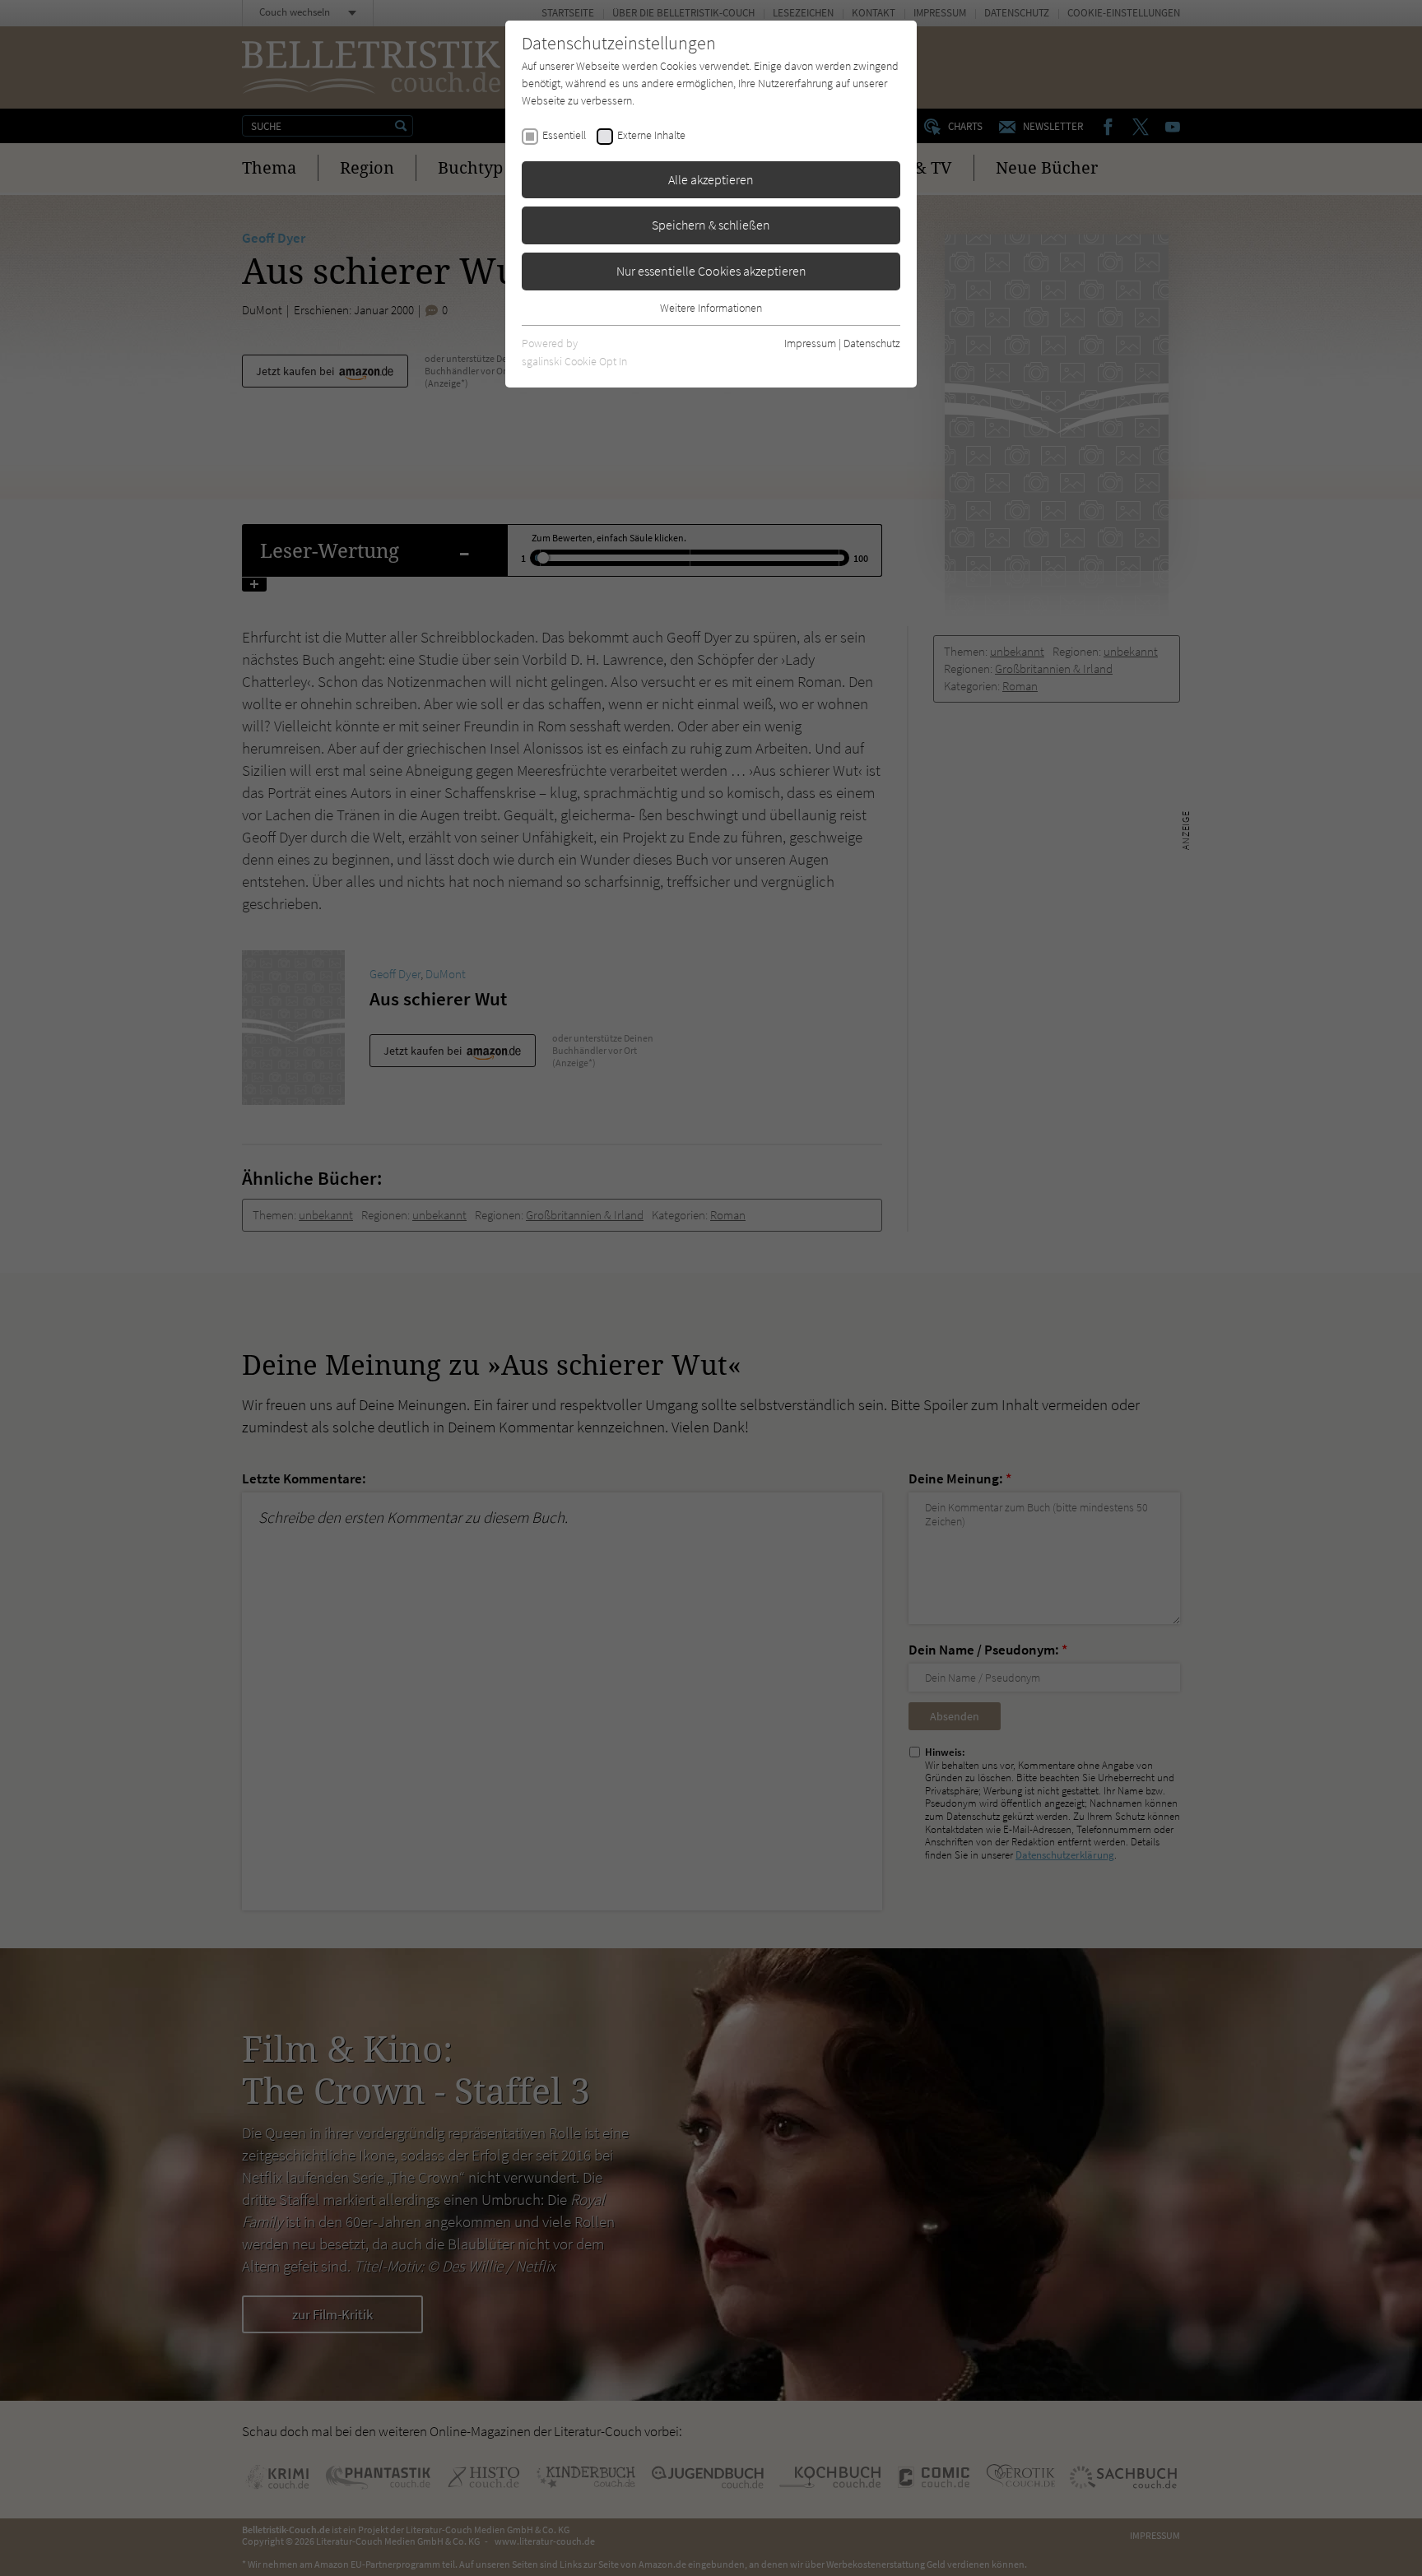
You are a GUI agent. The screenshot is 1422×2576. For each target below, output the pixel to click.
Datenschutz (872, 343)
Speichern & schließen (711, 225)
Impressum (810, 343)
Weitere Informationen (711, 308)
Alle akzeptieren (711, 179)
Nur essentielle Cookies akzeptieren (711, 271)
